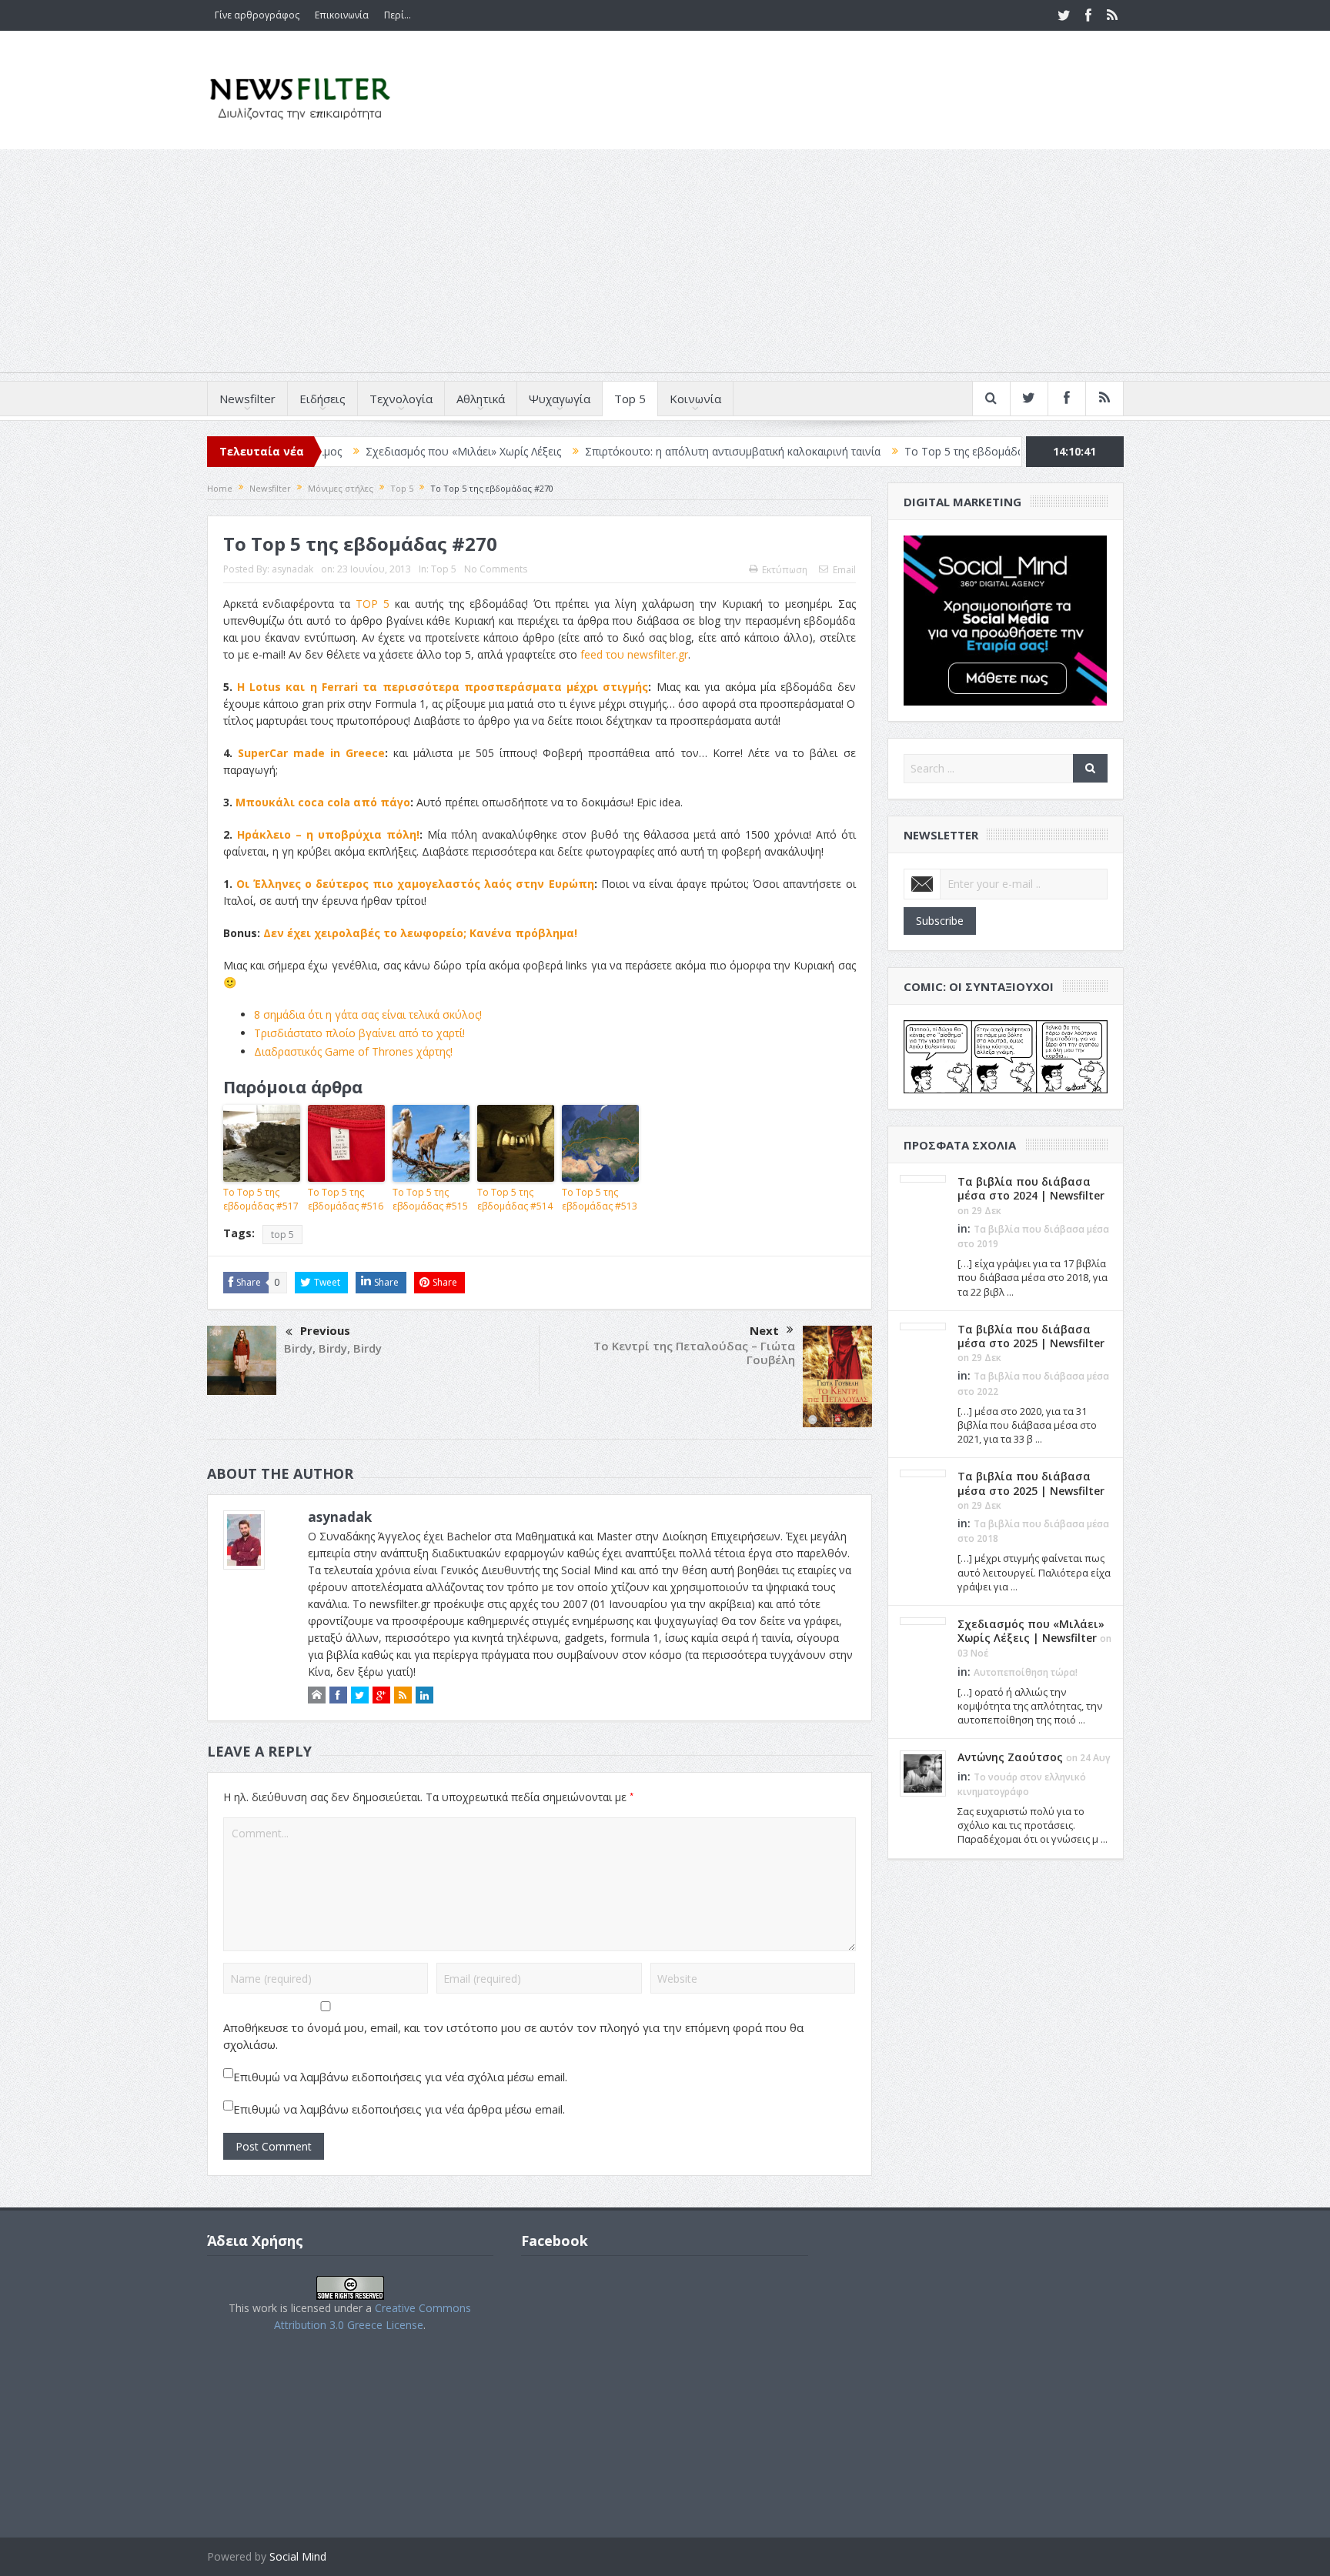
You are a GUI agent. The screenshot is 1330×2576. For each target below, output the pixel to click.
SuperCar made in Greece (311, 753)
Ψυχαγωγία (560, 399)
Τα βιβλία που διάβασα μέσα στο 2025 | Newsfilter (1031, 1336)
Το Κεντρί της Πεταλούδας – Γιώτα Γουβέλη (694, 1353)
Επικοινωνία (342, 15)
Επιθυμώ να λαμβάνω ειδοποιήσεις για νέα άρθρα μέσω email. (399, 2109)
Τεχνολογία (401, 399)
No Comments (496, 569)
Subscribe (940, 921)
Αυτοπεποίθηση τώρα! (1026, 1672)
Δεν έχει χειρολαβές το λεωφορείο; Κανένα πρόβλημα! (420, 933)
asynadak (292, 569)
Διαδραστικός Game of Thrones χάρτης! (353, 1051)
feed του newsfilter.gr (634, 654)
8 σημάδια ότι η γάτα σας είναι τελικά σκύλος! (368, 1014)
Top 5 (630, 399)
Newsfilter (247, 399)
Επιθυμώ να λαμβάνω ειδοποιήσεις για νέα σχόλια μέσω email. (400, 2077)
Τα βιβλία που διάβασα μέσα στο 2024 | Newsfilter (1031, 1188)
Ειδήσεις (322, 399)
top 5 (282, 1235)
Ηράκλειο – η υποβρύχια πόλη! (328, 834)
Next (764, 1330)
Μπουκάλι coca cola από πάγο (323, 802)
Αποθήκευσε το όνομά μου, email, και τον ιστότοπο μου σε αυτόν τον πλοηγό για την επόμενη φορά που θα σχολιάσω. (513, 2036)
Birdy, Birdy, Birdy (333, 1348)
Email (844, 570)
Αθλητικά (481, 399)
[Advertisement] (665, 265)
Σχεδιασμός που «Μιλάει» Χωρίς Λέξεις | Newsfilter (1031, 1631)
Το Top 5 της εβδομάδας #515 (430, 1199)
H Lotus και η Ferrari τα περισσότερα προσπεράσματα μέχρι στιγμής (443, 687)
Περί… (398, 15)
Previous (325, 1330)
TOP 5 (373, 604)
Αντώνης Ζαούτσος (1010, 1757)
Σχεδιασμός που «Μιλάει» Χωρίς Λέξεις (366, 451)
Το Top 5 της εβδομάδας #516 (346, 1199)
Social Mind (298, 2556)
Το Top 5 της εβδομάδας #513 (600, 1199)
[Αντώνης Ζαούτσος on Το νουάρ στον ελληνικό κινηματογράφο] (923, 1773)
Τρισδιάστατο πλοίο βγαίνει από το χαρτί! (359, 1033)
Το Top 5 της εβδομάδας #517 (884, 451)
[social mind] (1006, 619)
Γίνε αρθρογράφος (257, 15)
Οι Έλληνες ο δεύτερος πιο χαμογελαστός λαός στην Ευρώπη (415, 884)
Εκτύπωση (785, 570)
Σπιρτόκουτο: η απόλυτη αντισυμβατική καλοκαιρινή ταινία (636, 451)
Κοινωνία (695, 399)
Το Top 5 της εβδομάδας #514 (515, 1199)
